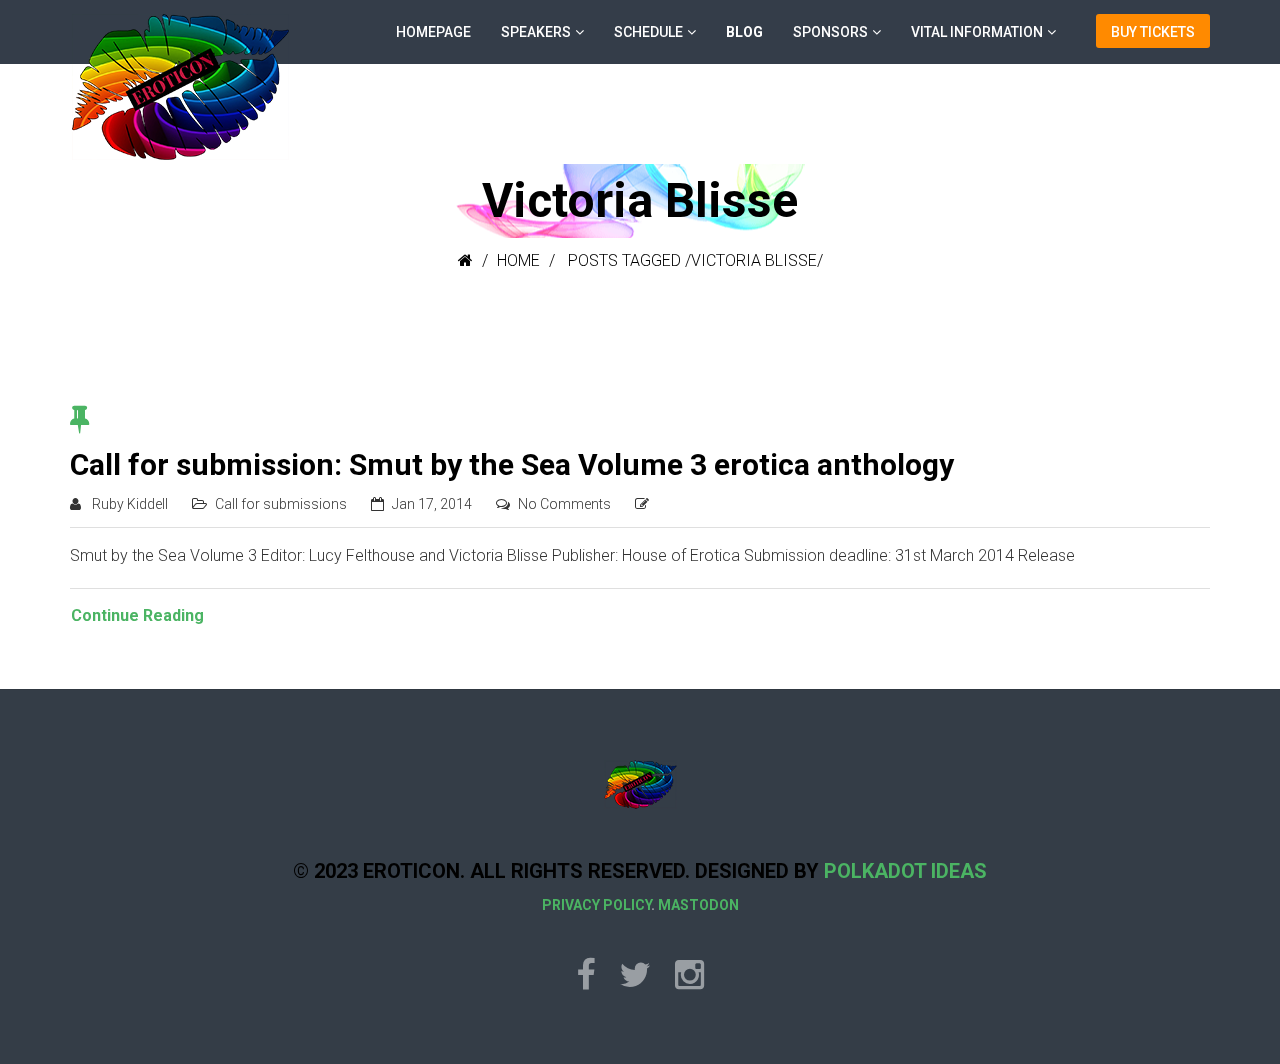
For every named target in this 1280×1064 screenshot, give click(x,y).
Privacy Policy (596, 905)
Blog (744, 32)
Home (518, 260)
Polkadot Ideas (905, 871)
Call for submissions (281, 504)
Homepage (433, 32)
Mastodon (698, 905)
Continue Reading (137, 615)
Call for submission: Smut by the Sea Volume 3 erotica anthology (512, 464)
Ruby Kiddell (130, 504)
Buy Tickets (1153, 32)
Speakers (536, 32)
